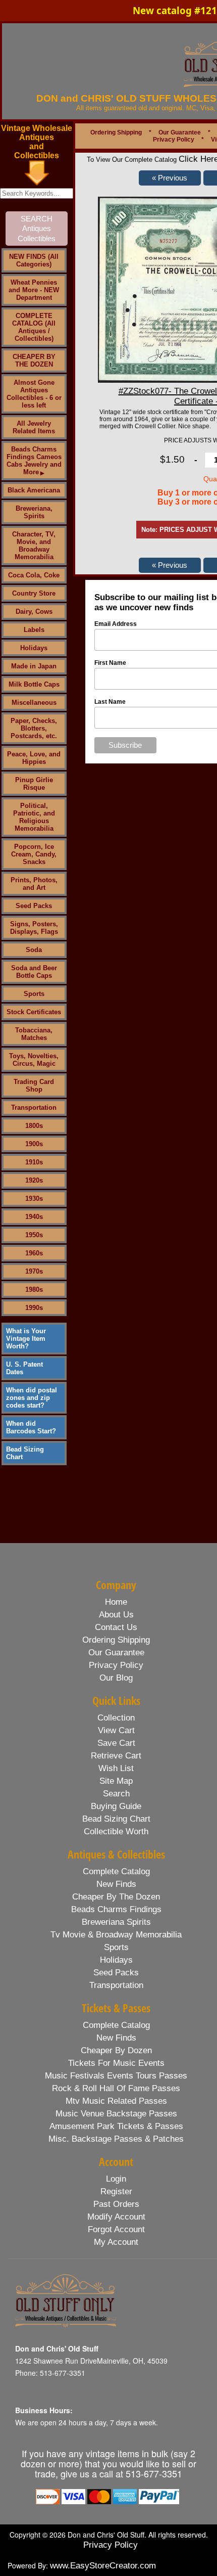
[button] (170, 178)
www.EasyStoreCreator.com (103, 2566)
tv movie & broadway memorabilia (116, 1935)
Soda (34, 950)
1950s (34, 1235)
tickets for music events (116, 2063)
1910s (34, 1162)
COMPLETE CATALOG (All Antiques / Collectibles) (34, 327)
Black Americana (34, 490)
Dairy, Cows (34, 612)
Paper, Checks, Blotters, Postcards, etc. (34, 728)
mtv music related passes (116, 2101)
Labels (34, 630)
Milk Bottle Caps (34, 684)
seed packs (116, 1973)
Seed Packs (34, 906)
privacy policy (116, 1665)
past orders (116, 2204)
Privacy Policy (174, 140)
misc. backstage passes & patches (116, 2139)
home (116, 1602)
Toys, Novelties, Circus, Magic (34, 1060)
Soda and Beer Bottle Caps (34, 972)
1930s (34, 1199)
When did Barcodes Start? (31, 1427)
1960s (34, 1253)
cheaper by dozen (116, 2050)
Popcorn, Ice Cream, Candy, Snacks (34, 854)
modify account (116, 2217)
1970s (34, 1271)
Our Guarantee (180, 132)
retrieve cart (116, 1756)
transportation (116, 1985)
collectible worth (116, 1832)
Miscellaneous (34, 703)
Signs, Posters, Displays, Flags (34, 928)
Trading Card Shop (34, 1086)
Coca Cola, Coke (34, 575)
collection (116, 1718)
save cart (116, 1743)
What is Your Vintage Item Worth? (26, 1339)
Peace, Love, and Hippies (34, 758)
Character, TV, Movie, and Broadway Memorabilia (34, 546)
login (116, 2179)
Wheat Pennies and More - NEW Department (34, 290)
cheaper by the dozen (116, 1897)
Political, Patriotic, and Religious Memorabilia (34, 817)
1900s (34, 1144)
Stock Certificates (34, 1012)
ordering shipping (116, 1640)
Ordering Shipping (116, 132)
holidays (116, 1960)
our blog (116, 1678)
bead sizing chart (116, 1819)
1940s (34, 1217)
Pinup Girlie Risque (34, 784)
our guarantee (116, 1653)
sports (116, 1947)
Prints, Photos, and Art (34, 884)
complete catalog (116, 1871)
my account (116, 2242)
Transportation (34, 1108)
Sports (34, 994)
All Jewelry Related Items (34, 427)
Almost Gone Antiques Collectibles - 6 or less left (34, 394)
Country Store (34, 593)
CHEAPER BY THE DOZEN (34, 360)
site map (116, 1781)
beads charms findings (116, 1909)
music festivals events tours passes (116, 2076)
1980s (34, 1290)
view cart (116, 1730)
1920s (34, 1180)
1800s (34, 1126)
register (116, 2191)
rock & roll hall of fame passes (116, 2088)
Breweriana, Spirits (34, 512)
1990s (34, 1308)
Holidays (34, 648)
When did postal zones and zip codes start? (32, 1398)
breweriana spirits (116, 1922)
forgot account (116, 2229)
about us (116, 1615)
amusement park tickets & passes (116, 2126)
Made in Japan (34, 666)
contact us (116, 1627)
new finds (116, 1884)
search (116, 1794)
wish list (116, 1768)
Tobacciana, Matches (34, 1034)
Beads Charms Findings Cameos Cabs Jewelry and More (34, 461)
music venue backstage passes (116, 2114)
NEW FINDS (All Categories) (34, 260)
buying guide (116, 1806)
